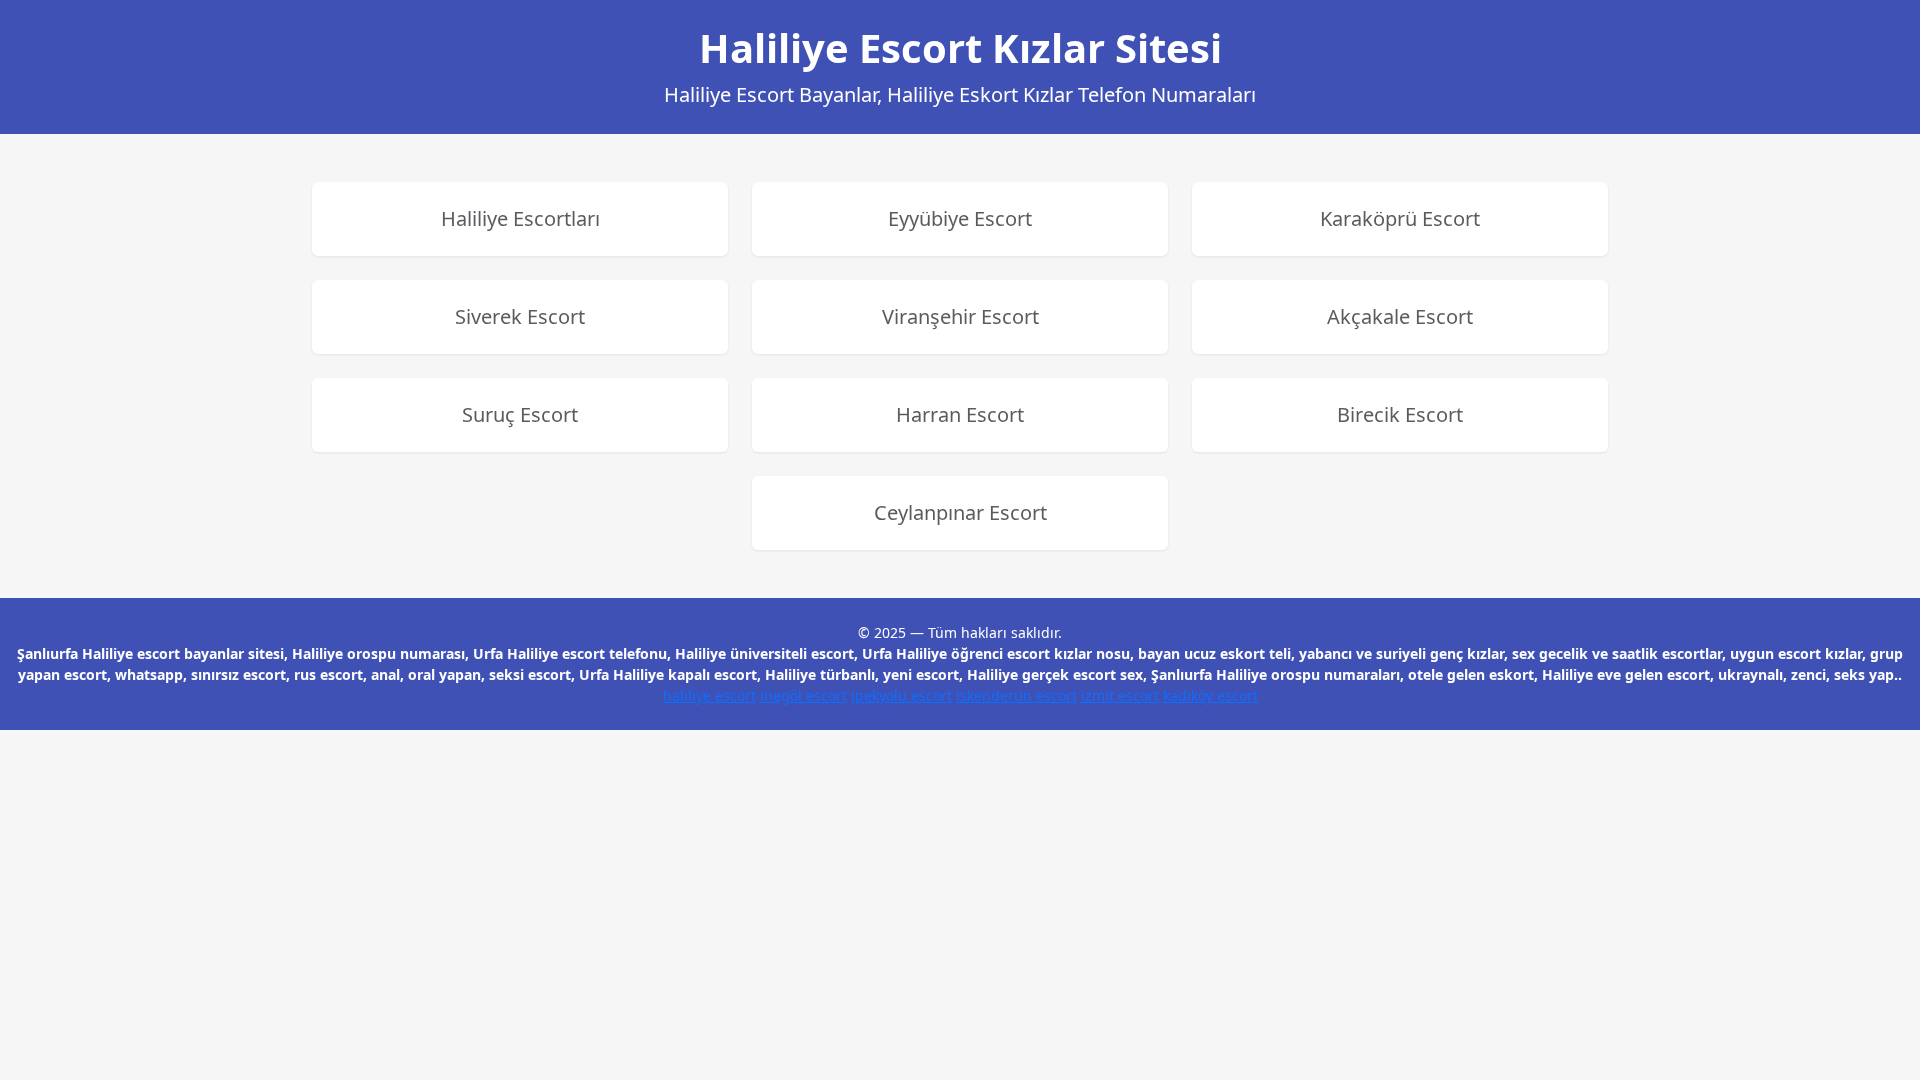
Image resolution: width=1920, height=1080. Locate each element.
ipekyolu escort (901, 695)
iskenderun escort (1016, 695)
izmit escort (1120, 695)
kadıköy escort (1210, 695)
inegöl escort (803, 695)
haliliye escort (709, 695)
